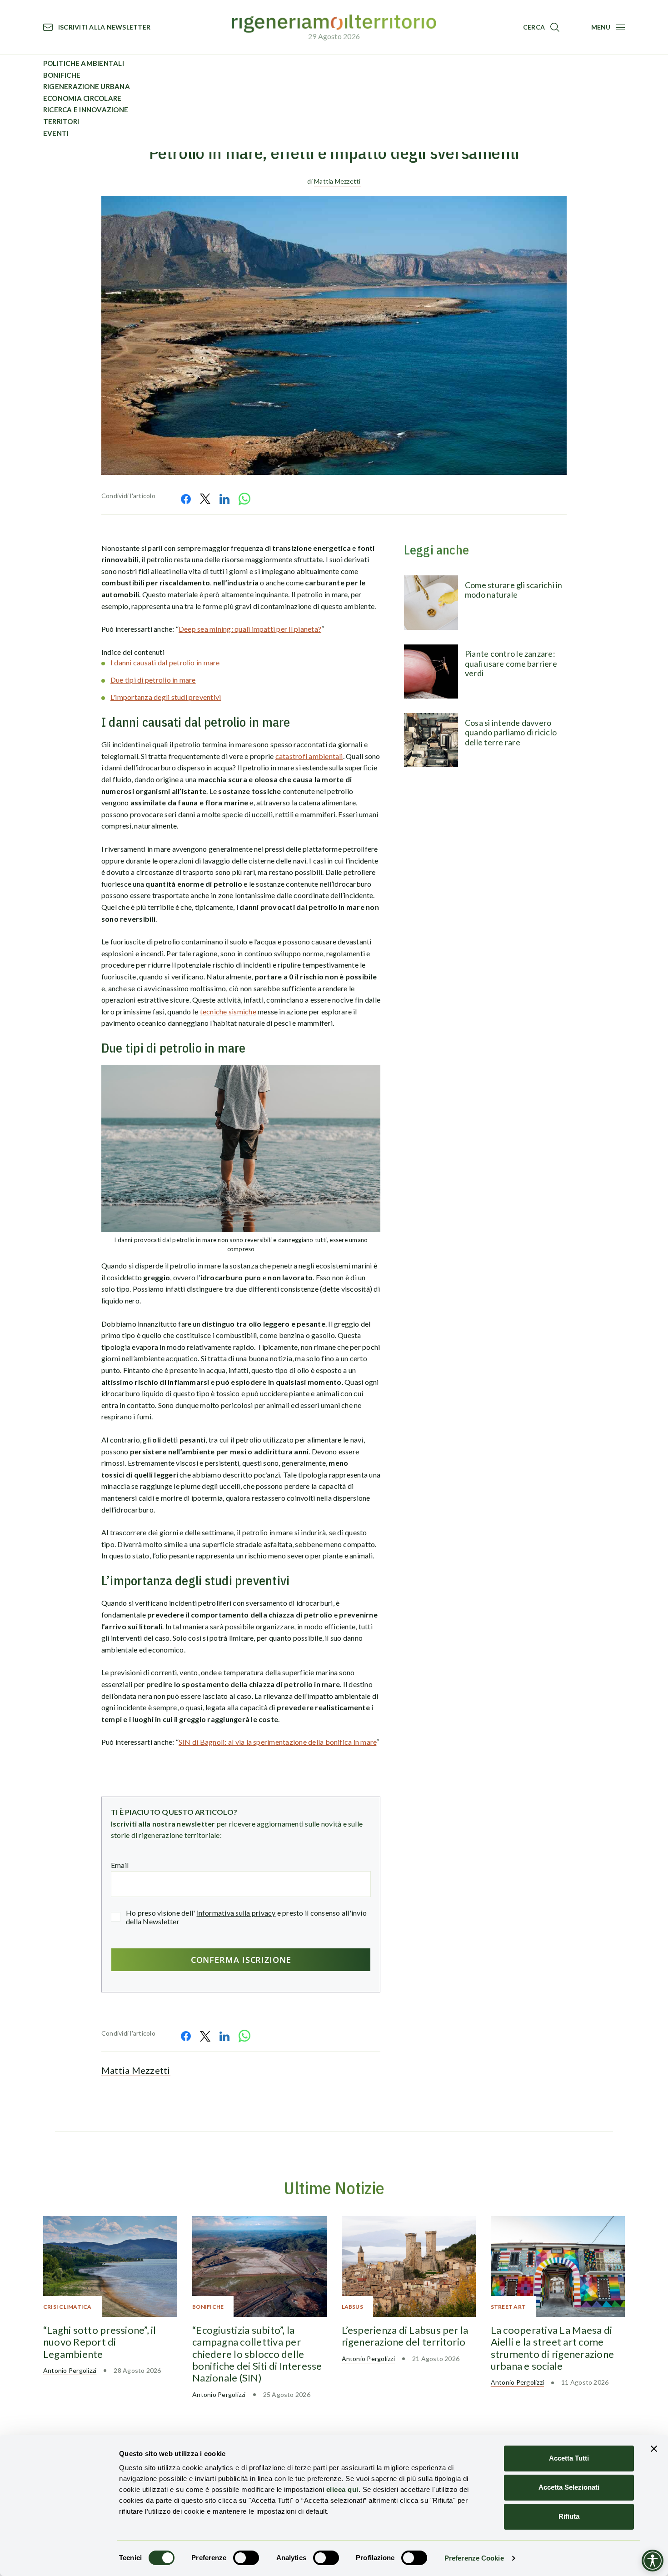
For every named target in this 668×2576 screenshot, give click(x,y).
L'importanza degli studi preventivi (166, 697)
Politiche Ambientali (84, 63)
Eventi (56, 133)
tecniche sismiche (228, 1011)
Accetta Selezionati (569, 2487)
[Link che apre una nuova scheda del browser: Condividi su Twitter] (205, 499)
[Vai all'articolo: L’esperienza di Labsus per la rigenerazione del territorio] (409, 2266)
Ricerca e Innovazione (86, 110)
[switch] (246, 2558)
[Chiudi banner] (654, 2449)
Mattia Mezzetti (337, 181)
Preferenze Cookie (474, 2558)
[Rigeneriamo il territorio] (334, 24)
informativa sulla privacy (236, 1913)
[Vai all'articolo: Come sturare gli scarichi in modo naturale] (431, 602)
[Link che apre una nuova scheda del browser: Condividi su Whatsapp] (244, 499)
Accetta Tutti (569, 2458)
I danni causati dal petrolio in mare (165, 662)
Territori (61, 121)
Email (120, 1865)
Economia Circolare (82, 98)
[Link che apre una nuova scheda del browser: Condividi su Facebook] (186, 499)
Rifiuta (569, 2516)
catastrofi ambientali (309, 756)
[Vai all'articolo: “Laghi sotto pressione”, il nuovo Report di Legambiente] (110, 2266)
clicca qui (342, 2489)
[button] (541, 27)
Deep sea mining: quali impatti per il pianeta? (250, 629)
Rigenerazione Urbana (87, 86)
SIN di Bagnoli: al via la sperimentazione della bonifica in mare (277, 1742)
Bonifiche (62, 75)
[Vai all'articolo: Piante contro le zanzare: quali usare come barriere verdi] (431, 671)
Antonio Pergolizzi (70, 2370)
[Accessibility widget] (653, 2561)
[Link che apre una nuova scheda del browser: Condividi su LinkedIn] (224, 499)
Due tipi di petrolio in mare (153, 680)
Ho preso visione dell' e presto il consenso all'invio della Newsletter (246, 1917)
